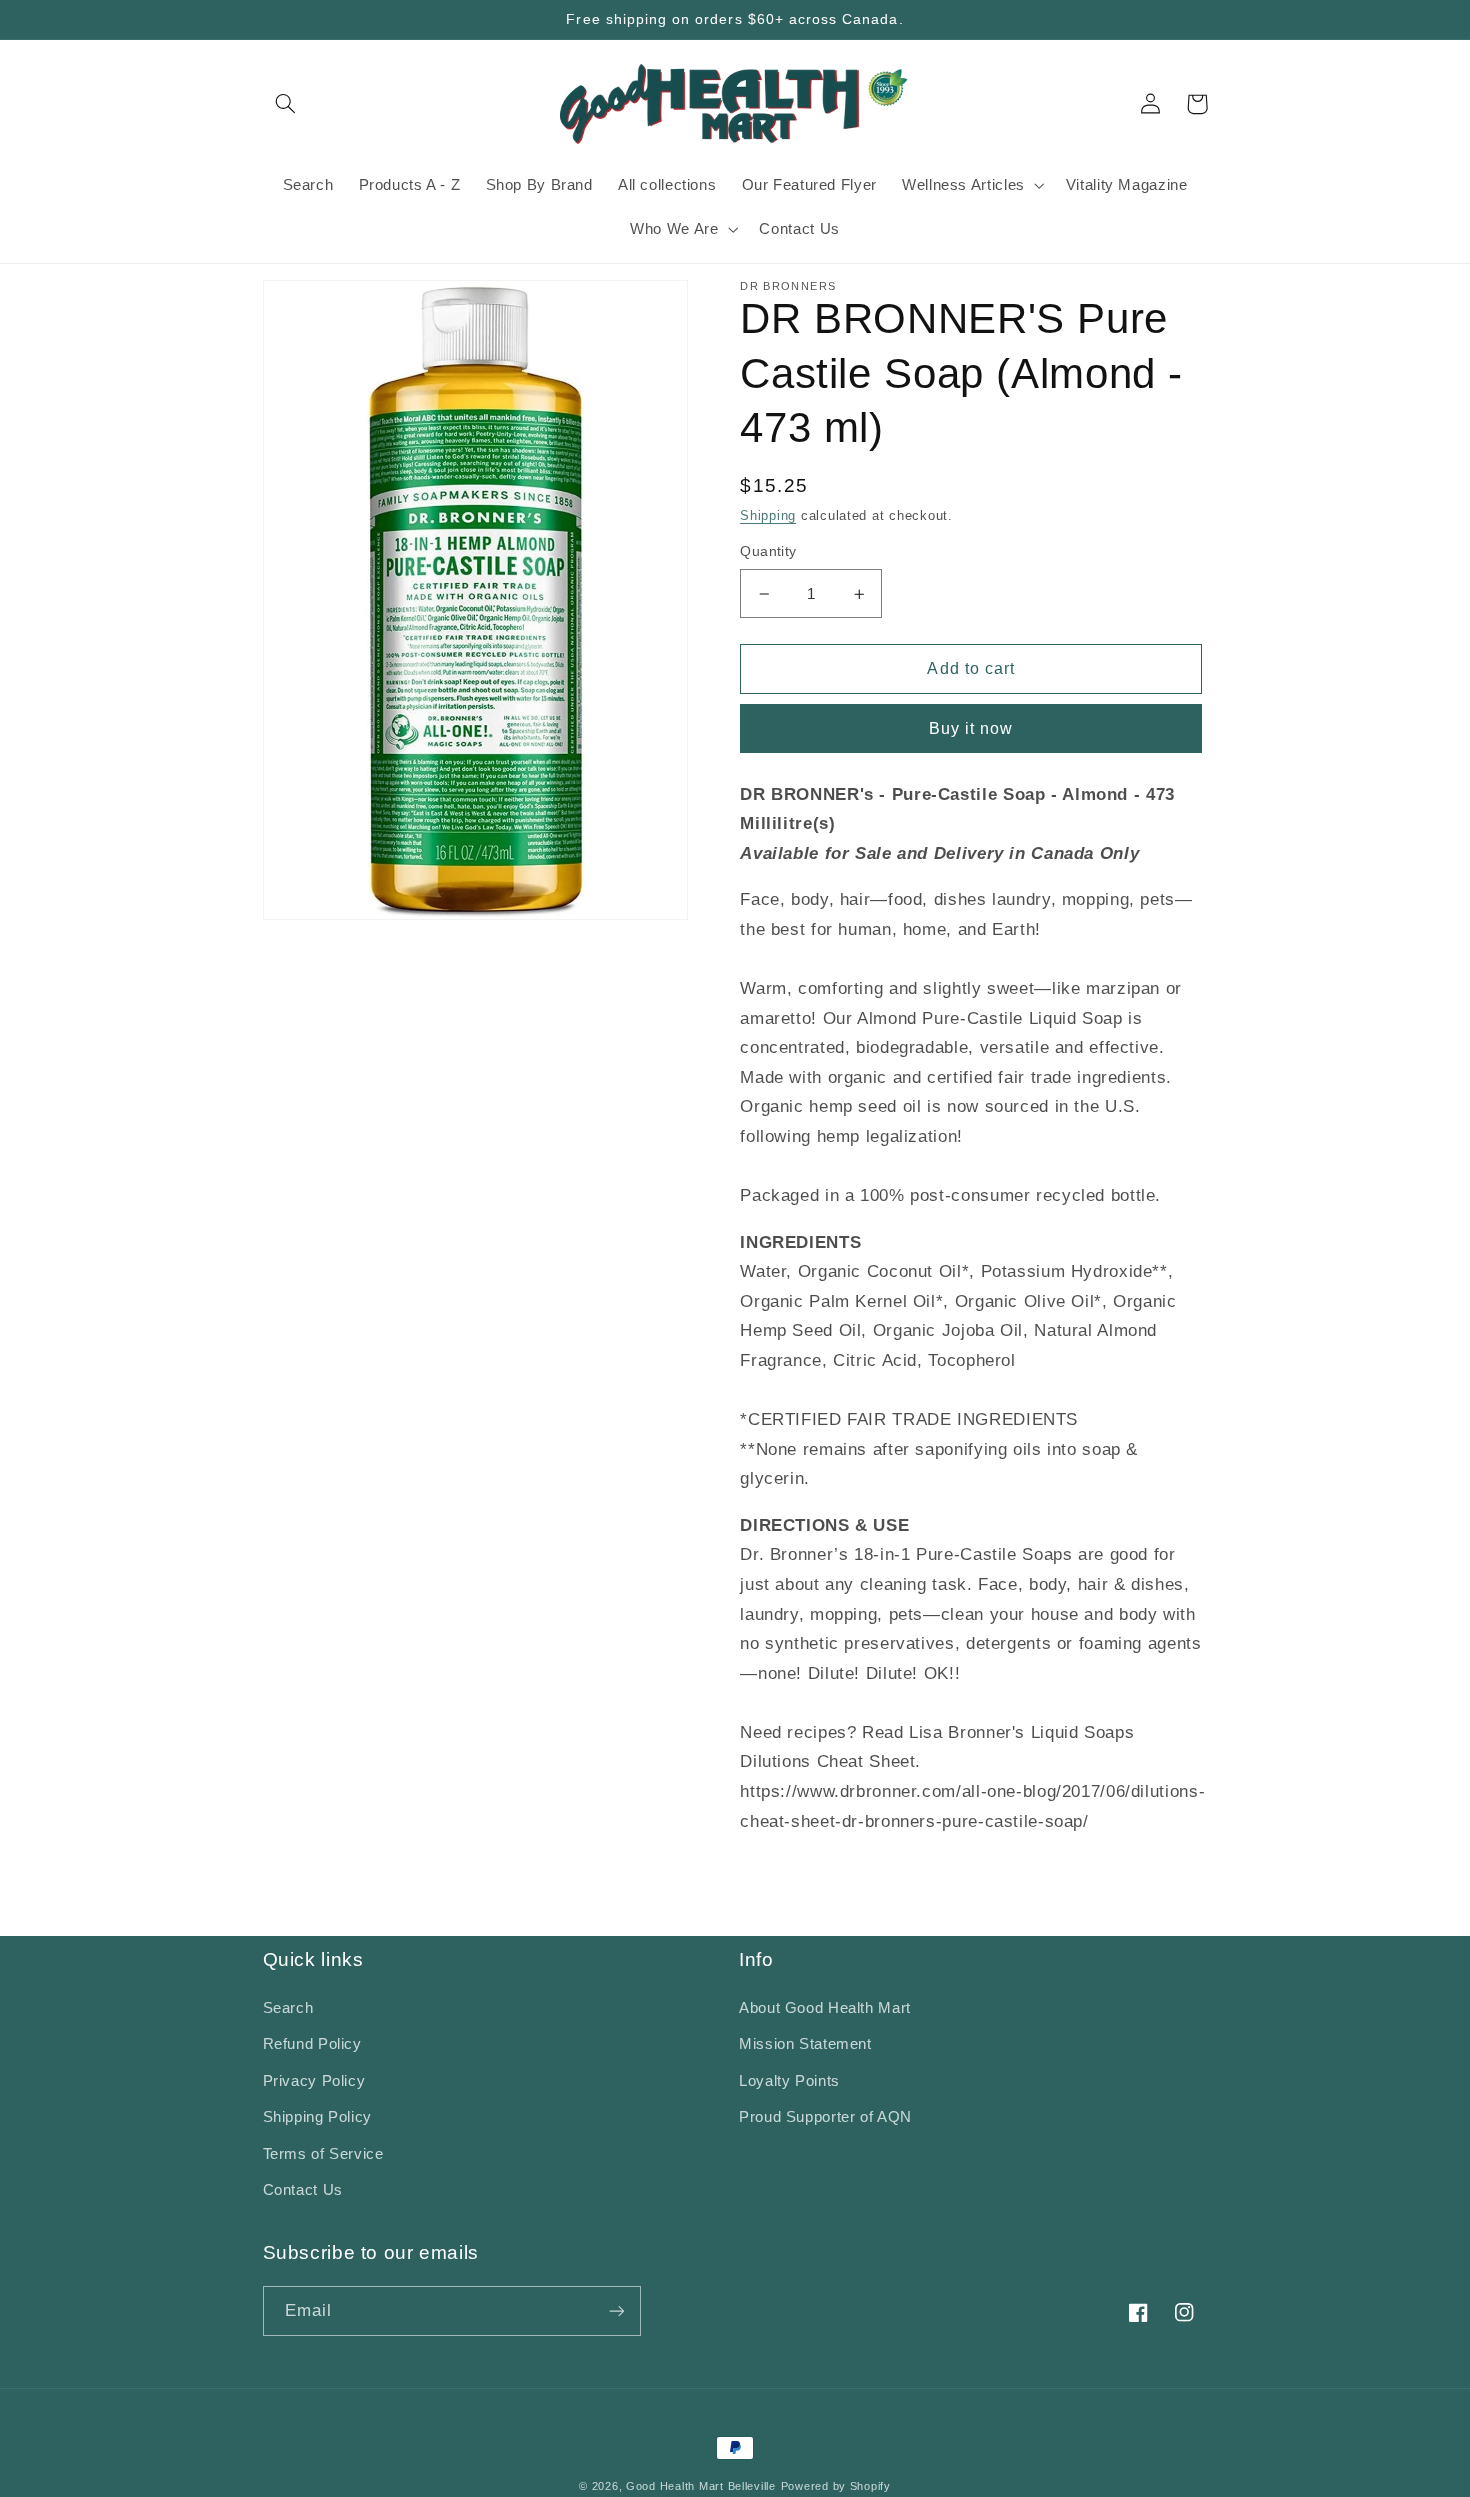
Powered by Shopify (836, 2486)
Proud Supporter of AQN (825, 2117)
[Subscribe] (616, 2310)
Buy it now (971, 729)
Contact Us (303, 2190)
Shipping (768, 516)
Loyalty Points (789, 2081)
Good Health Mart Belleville (701, 2486)
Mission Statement (805, 2044)
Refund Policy (312, 2044)
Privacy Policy (314, 2081)
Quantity (768, 552)
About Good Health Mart (825, 2008)
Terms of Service (323, 2154)
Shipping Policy (317, 2117)
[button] (286, 104)
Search (288, 2008)
